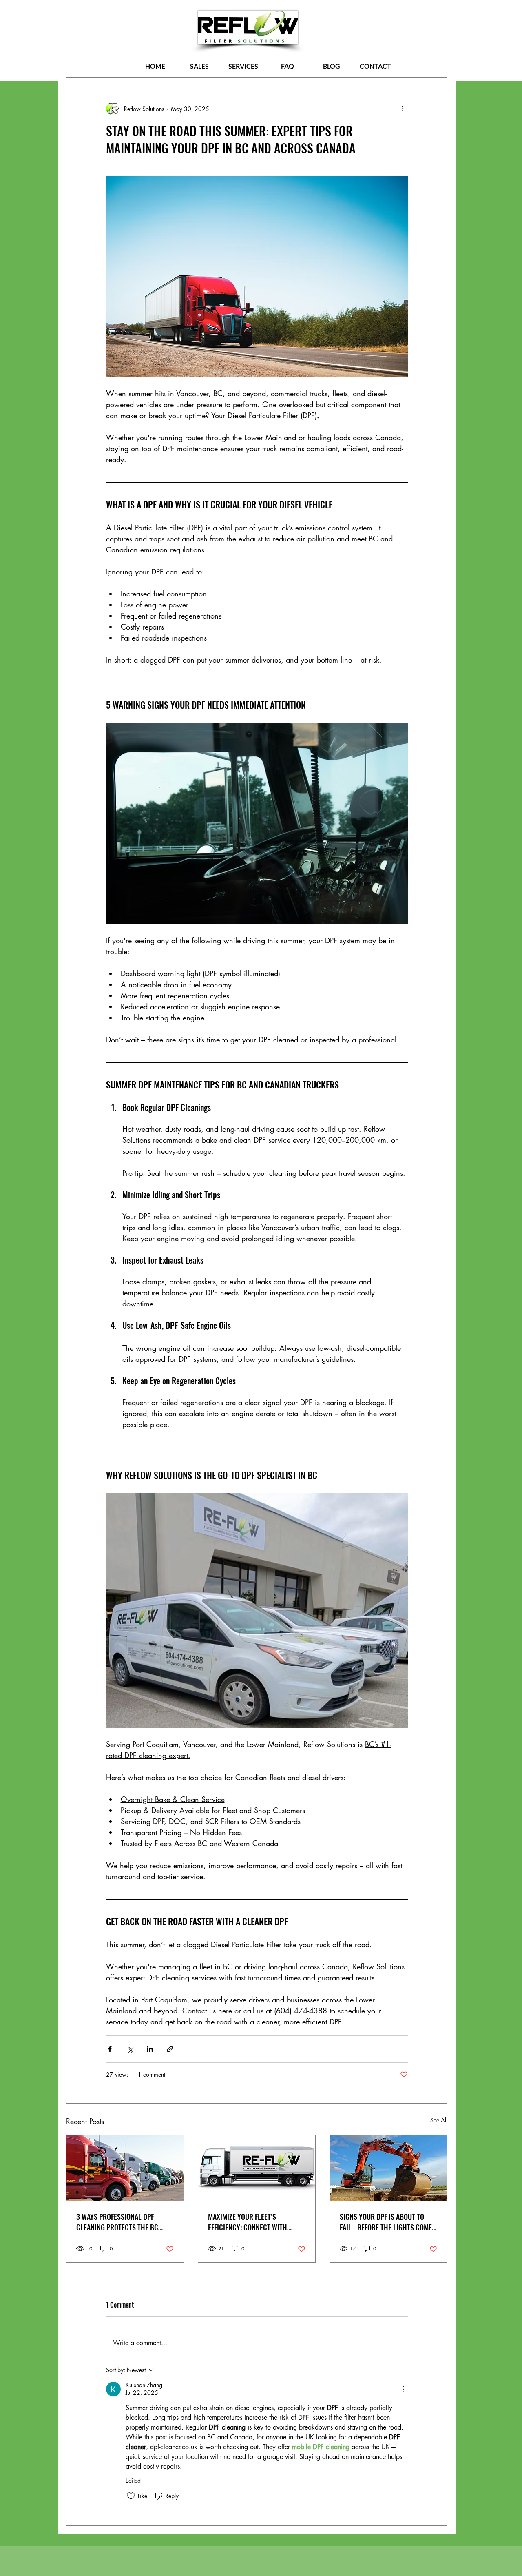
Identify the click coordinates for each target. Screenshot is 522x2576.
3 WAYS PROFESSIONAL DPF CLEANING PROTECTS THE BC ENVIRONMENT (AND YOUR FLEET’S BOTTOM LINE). (125, 2222)
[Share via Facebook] (110, 2049)
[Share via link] (170, 2049)
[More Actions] (403, 2389)
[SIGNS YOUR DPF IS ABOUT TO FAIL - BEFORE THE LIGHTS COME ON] (388, 2168)
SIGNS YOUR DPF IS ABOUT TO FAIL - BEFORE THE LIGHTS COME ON (386, 2222)
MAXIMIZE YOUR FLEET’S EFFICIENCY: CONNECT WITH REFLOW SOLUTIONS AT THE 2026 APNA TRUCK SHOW (255, 2222)
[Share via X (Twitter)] (130, 2049)
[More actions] (403, 109)
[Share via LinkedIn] (150, 2049)
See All (439, 2120)
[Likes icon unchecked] (131, 2496)
